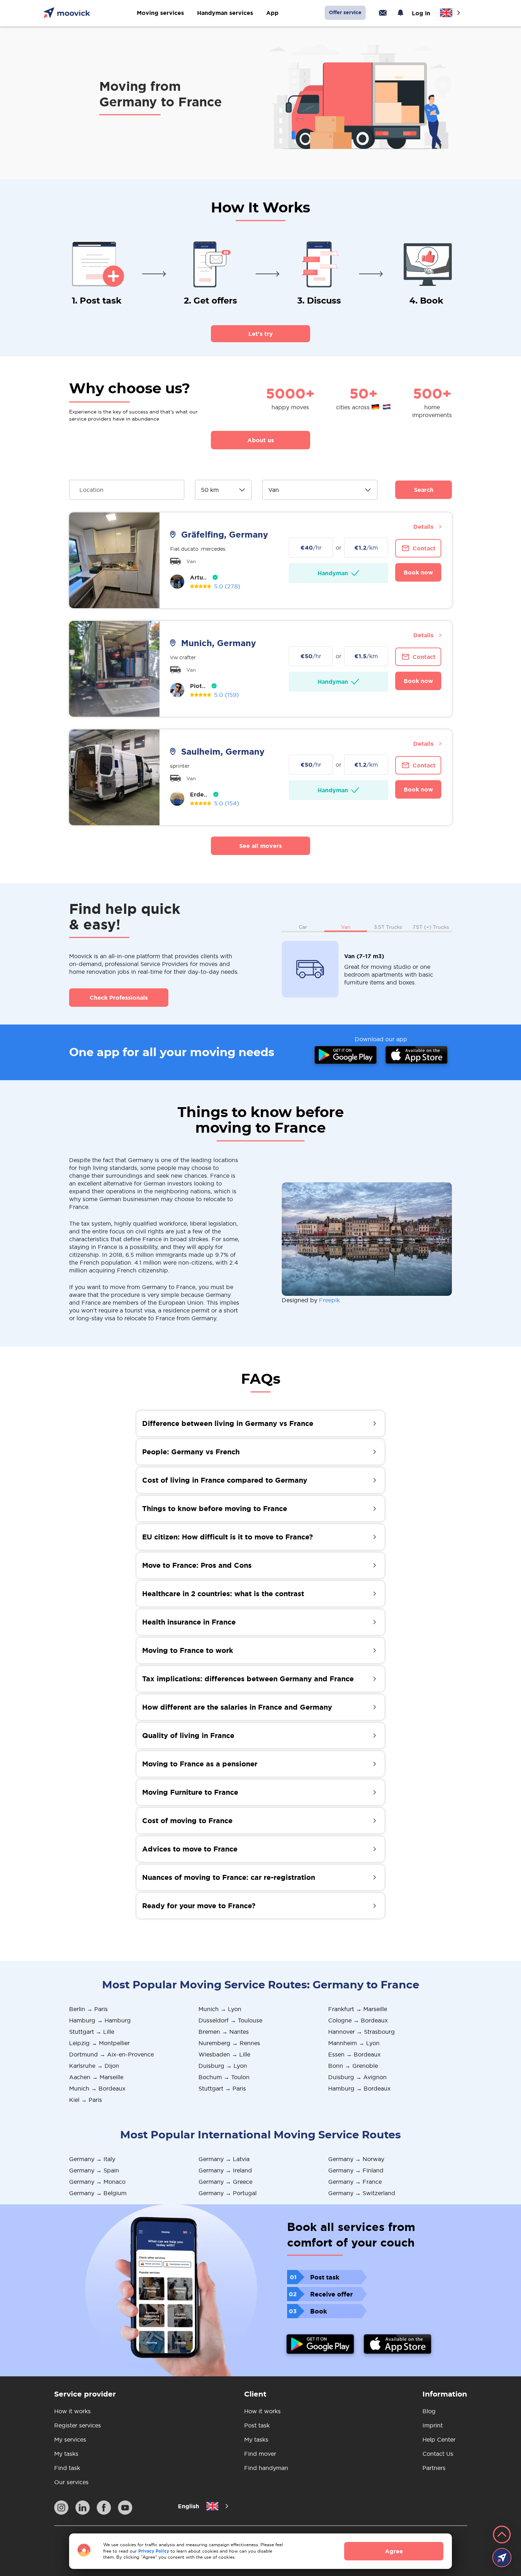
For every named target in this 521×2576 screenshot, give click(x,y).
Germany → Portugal (228, 2193)
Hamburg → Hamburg (100, 2020)
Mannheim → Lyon (354, 2043)
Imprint (433, 2425)
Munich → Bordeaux (97, 2088)
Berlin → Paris (88, 2009)
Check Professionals (119, 998)
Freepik (329, 1300)
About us (261, 440)
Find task (67, 2468)
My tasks (66, 2454)
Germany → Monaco (97, 2182)
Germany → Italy (92, 2159)
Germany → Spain (94, 2170)
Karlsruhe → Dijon (94, 2066)
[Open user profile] (177, 582)
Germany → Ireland (225, 2170)
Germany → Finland (356, 2170)
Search (424, 490)
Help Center (439, 2439)
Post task (257, 2425)
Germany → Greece (225, 2182)
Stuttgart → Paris (222, 2088)
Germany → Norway (356, 2159)
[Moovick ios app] (398, 2345)
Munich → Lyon (220, 2009)
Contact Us (438, 2454)
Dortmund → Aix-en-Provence (111, 2054)
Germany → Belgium (98, 2193)
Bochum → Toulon (224, 2077)
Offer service (345, 12)
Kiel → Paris (86, 2100)
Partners (434, 2468)
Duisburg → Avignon (357, 2077)
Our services (71, 2482)
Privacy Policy (154, 2551)
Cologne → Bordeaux (358, 2020)
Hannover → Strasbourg (362, 2032)
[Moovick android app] (320, 2345)
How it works (72, 2411)
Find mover (260, 2454)
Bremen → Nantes (224, 2032)
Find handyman (266, 2468)
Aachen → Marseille (96, 2077)
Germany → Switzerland (362, 2193)
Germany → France (355, 2182)
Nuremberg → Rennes (229, 2043)
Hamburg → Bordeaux (359, 2088)
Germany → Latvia (224, 2159)
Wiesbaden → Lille (224, 2054)
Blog (429, 2411)
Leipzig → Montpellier (99, 2043)
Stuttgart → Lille (92, 2032)
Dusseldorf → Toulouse (230, 2020)
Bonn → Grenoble (353, 2066)
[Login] (383, 13)
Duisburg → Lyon (223, 2066)
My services (70, 2439)
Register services (78, 2425)
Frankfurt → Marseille (358, 2009)
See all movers (260, 846)
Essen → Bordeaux (354, 2054)
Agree (394, 2551)
